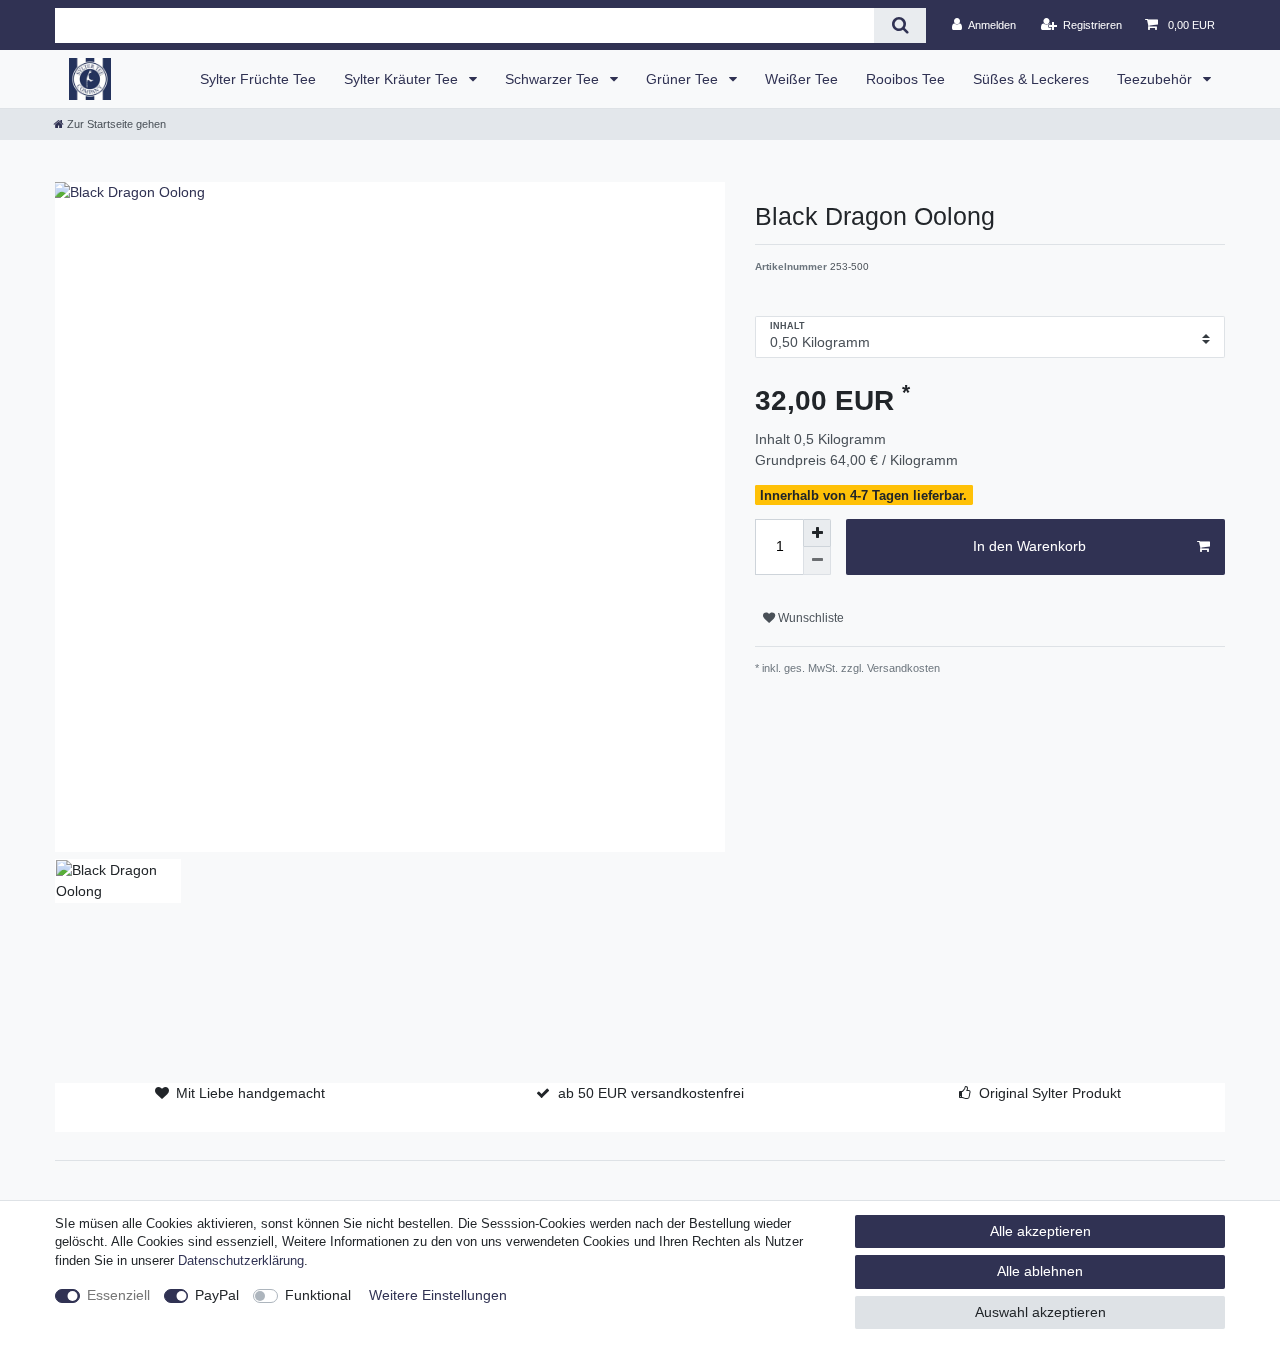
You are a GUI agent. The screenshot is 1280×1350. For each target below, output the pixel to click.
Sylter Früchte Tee (258, 79)
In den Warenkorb (1029, 546)
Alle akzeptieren (1040, 1231)
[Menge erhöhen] (817, 533)
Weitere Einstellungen (438, 1295)
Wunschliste (809, 618)
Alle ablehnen (1040, 1271)
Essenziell (118, 1295)
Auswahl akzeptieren (1040, 1312)
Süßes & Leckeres (1031, 79)
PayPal (217, 1295)
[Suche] (899, 25)
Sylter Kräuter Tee (403, 79)
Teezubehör (1156, 79)
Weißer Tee (801, 79)
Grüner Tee (684, 79)
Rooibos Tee (905, 79)
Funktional (318, 1295)
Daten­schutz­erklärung (241, 1261)
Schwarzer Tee (554, 79)
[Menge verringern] (817, 561)
